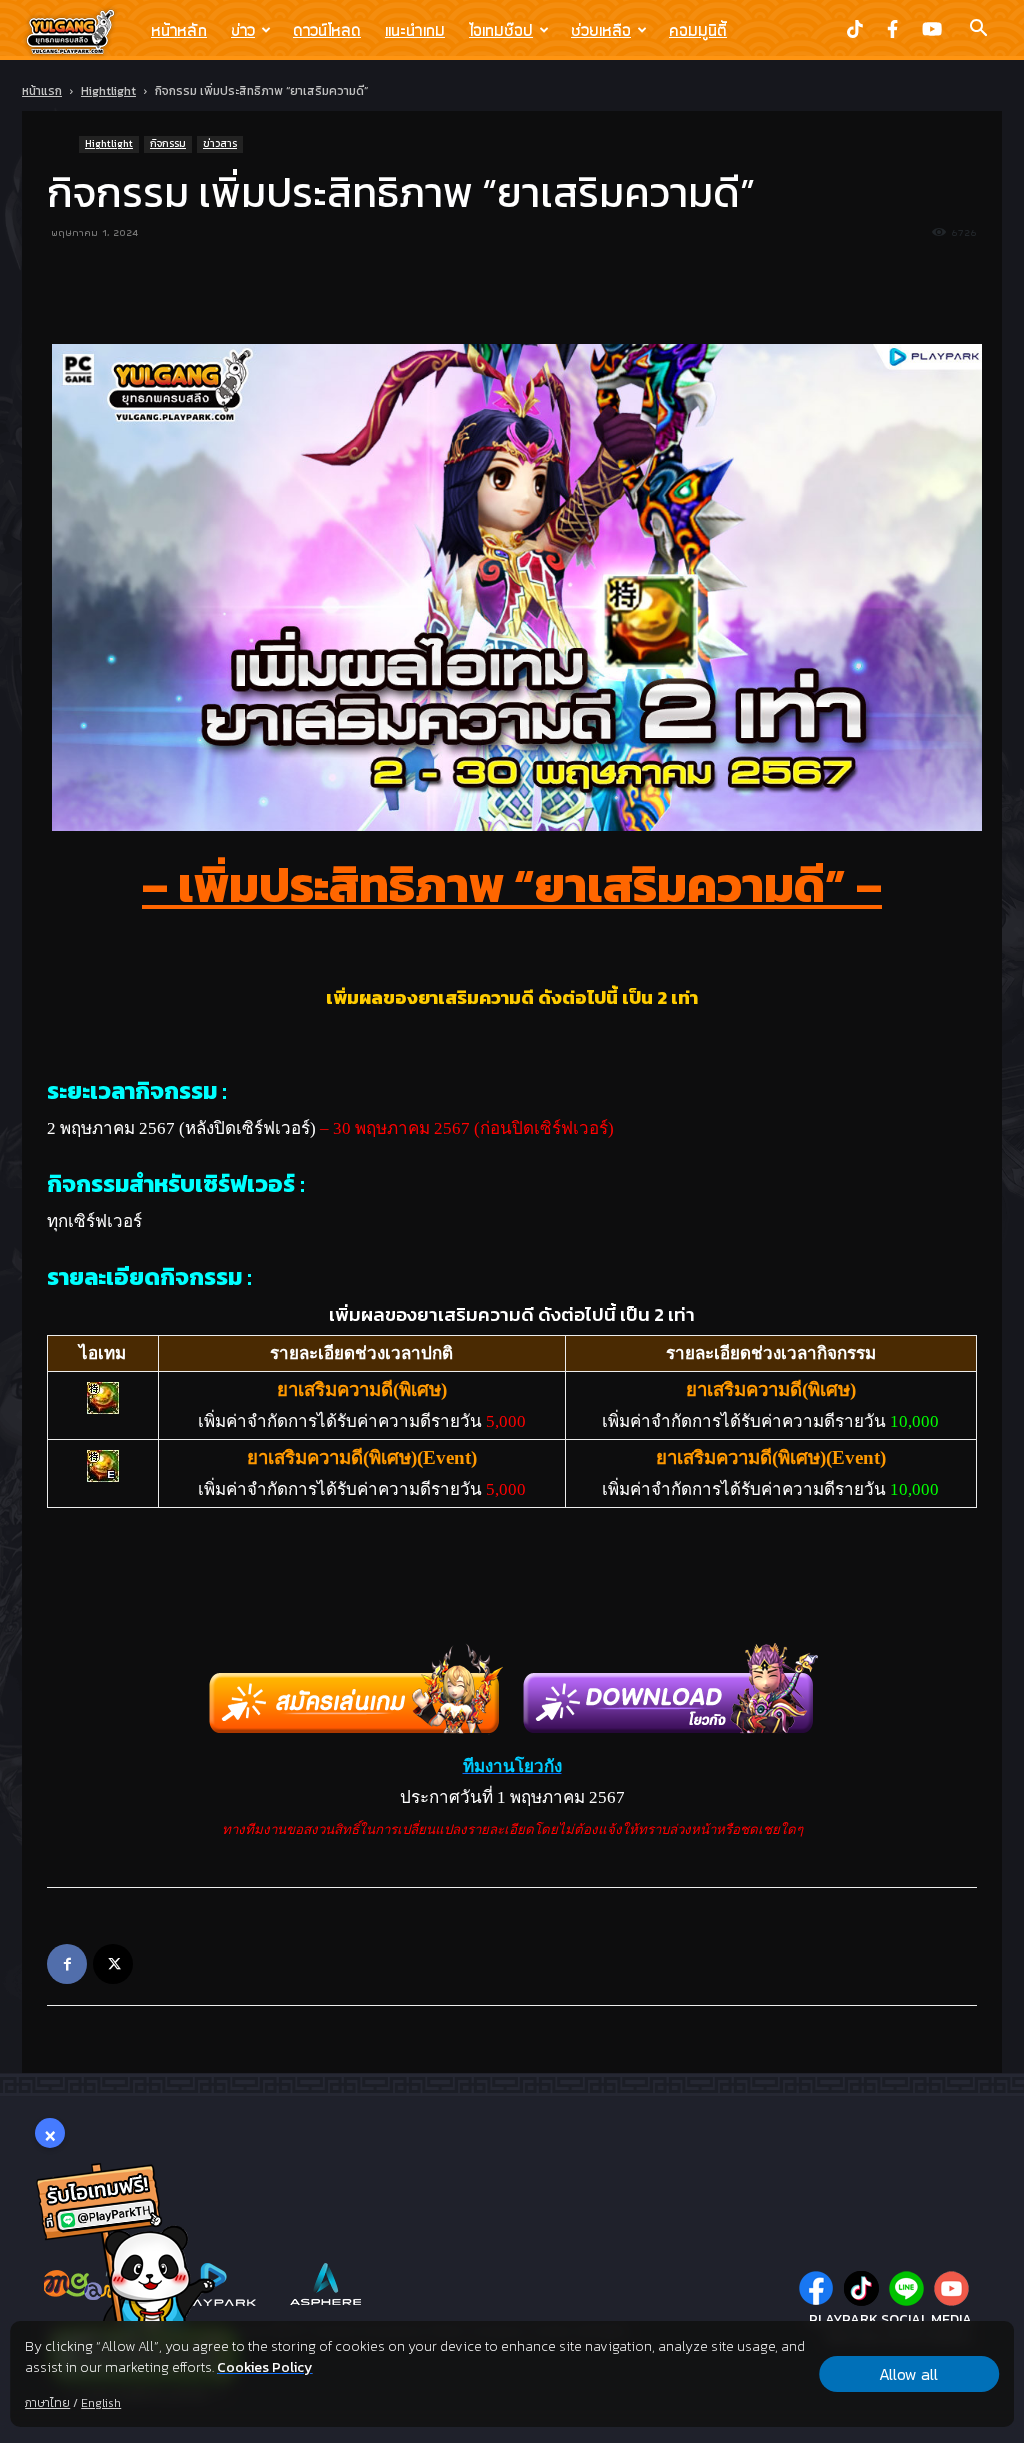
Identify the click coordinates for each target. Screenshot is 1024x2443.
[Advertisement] (512, 293)
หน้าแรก (42, 91)
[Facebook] (67, 1964)
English (101, 2403)
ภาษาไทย (47, 2403)
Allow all (908, 2374)
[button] (978, 30)
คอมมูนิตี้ (698, 30)
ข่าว (243, 30)
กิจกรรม (168, 143)
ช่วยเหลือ (601, 30)
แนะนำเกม (415, 30)
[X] (113, 1964)
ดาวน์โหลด (327, 30)
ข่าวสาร (220, 143)
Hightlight (108, 91)
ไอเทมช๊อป (501, 30)
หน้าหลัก (179, 30)
